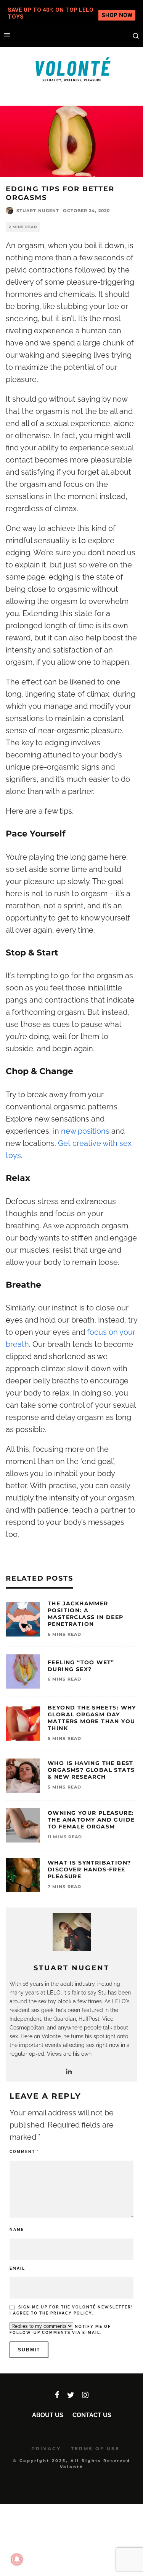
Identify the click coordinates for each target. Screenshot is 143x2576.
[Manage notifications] (17, 2559)
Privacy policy (71, 2313)
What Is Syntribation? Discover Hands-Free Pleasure (89, 1869)
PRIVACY (46, 2448)
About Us (48, 2415)
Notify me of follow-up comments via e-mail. (60, 2330)
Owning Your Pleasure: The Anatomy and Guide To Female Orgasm (91, 1820)
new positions (85, 1131)
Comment (24, 2152)
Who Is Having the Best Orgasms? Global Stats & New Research (91, 1770)
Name (17, 2230)
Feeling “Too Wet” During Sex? (81, 1666)
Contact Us (92, 2415)
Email (17, 2268)
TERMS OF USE (95, 2448)
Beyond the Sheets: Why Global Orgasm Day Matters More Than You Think (92, 1718)
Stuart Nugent (38, 211)
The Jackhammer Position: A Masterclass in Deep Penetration (86, 1614)
